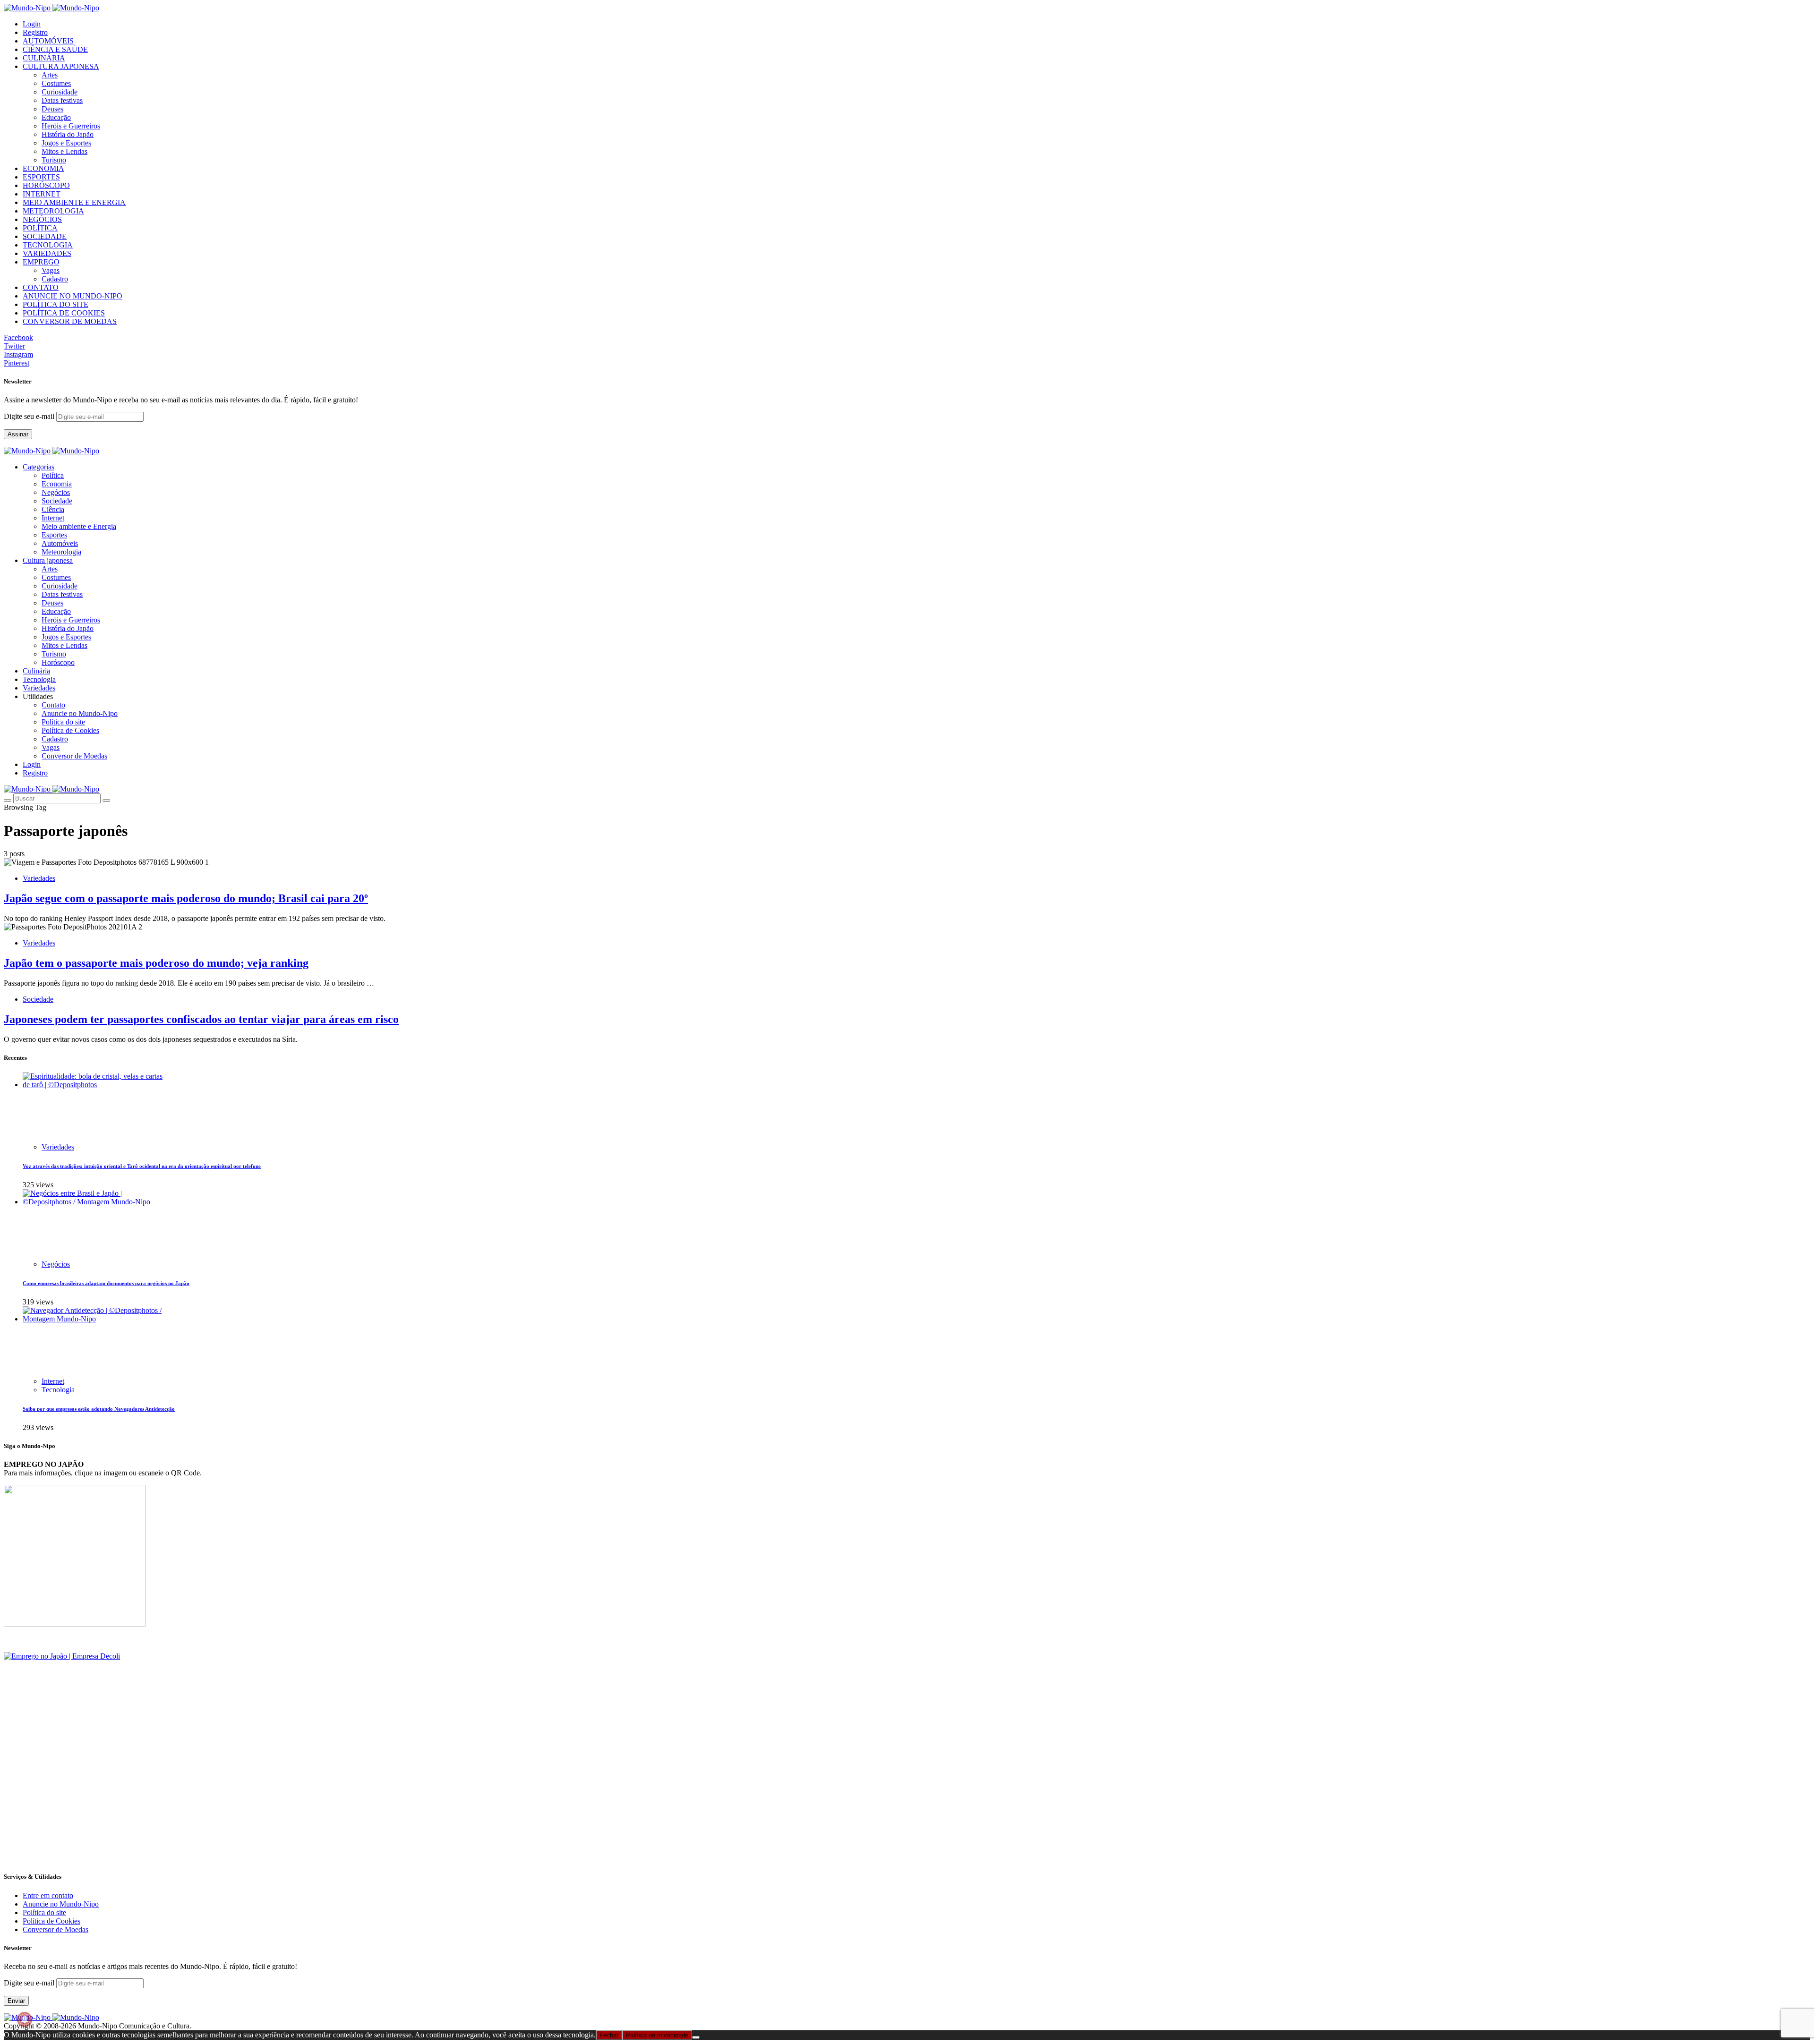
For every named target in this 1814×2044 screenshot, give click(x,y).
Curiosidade (60, 92)
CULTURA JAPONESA (61, 66)
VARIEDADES (47, 253)
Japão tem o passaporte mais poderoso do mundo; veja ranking (156, 963)
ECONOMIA (43, 168)
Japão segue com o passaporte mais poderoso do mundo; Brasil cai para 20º (186, 898)
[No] (696, 2037)
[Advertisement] (287, 1797)
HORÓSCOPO (46, 185)
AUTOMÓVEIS (48, 41)
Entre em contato (48, 1895)
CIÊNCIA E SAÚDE (55, 49)
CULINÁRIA (44, 58)
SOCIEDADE (45, 236)
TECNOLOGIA (48, 245)
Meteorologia (61, 552)
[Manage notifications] (25, 2019)
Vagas (51, 270)
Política (53, 475)
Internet (53, 518)
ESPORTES (41, 177)
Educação (56, 117)
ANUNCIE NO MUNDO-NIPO (73, 296)
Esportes (54, 535)
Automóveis (60, 543)
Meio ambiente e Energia (79, 526)
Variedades (39, 878)
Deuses (52, 109)
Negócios (56, 492)
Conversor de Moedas (74, 756)
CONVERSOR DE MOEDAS (70, 321)
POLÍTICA (40, 228)
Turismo (54, 160)
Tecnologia (58, 1390)
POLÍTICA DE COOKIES (64, 313)
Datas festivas (62, 100)
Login (32, 24)
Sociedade (57, 501)
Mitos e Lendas (64, 151)
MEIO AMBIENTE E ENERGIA (74, 202)
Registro (35, 32)
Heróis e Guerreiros (71, 126)
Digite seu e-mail (30, 416)
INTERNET (42, 194)
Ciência (53, 509)
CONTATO (41, 287)
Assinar (18, 434)
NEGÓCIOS (42, 219)
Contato (53, 705)
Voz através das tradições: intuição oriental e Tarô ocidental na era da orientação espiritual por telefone (142, 1166)
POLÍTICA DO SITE (56, 304)
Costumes (56, 83)
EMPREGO (41, 262)
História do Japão (68, 134)
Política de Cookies (70, 730)
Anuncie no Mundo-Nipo (80, 713)
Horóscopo (58, 662)
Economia (57, 484)
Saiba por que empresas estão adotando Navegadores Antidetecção (99, 1409)
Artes (50, 75)
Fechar (609, 2035)
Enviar (16, 2001)
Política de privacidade (657, 2035)
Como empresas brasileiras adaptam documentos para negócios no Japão (106, 1283)
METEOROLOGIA (53, 211)
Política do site (63, 722)
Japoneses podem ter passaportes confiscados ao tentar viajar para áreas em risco (201, 1019)
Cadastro (55, 279)
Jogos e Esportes (66, 143)
